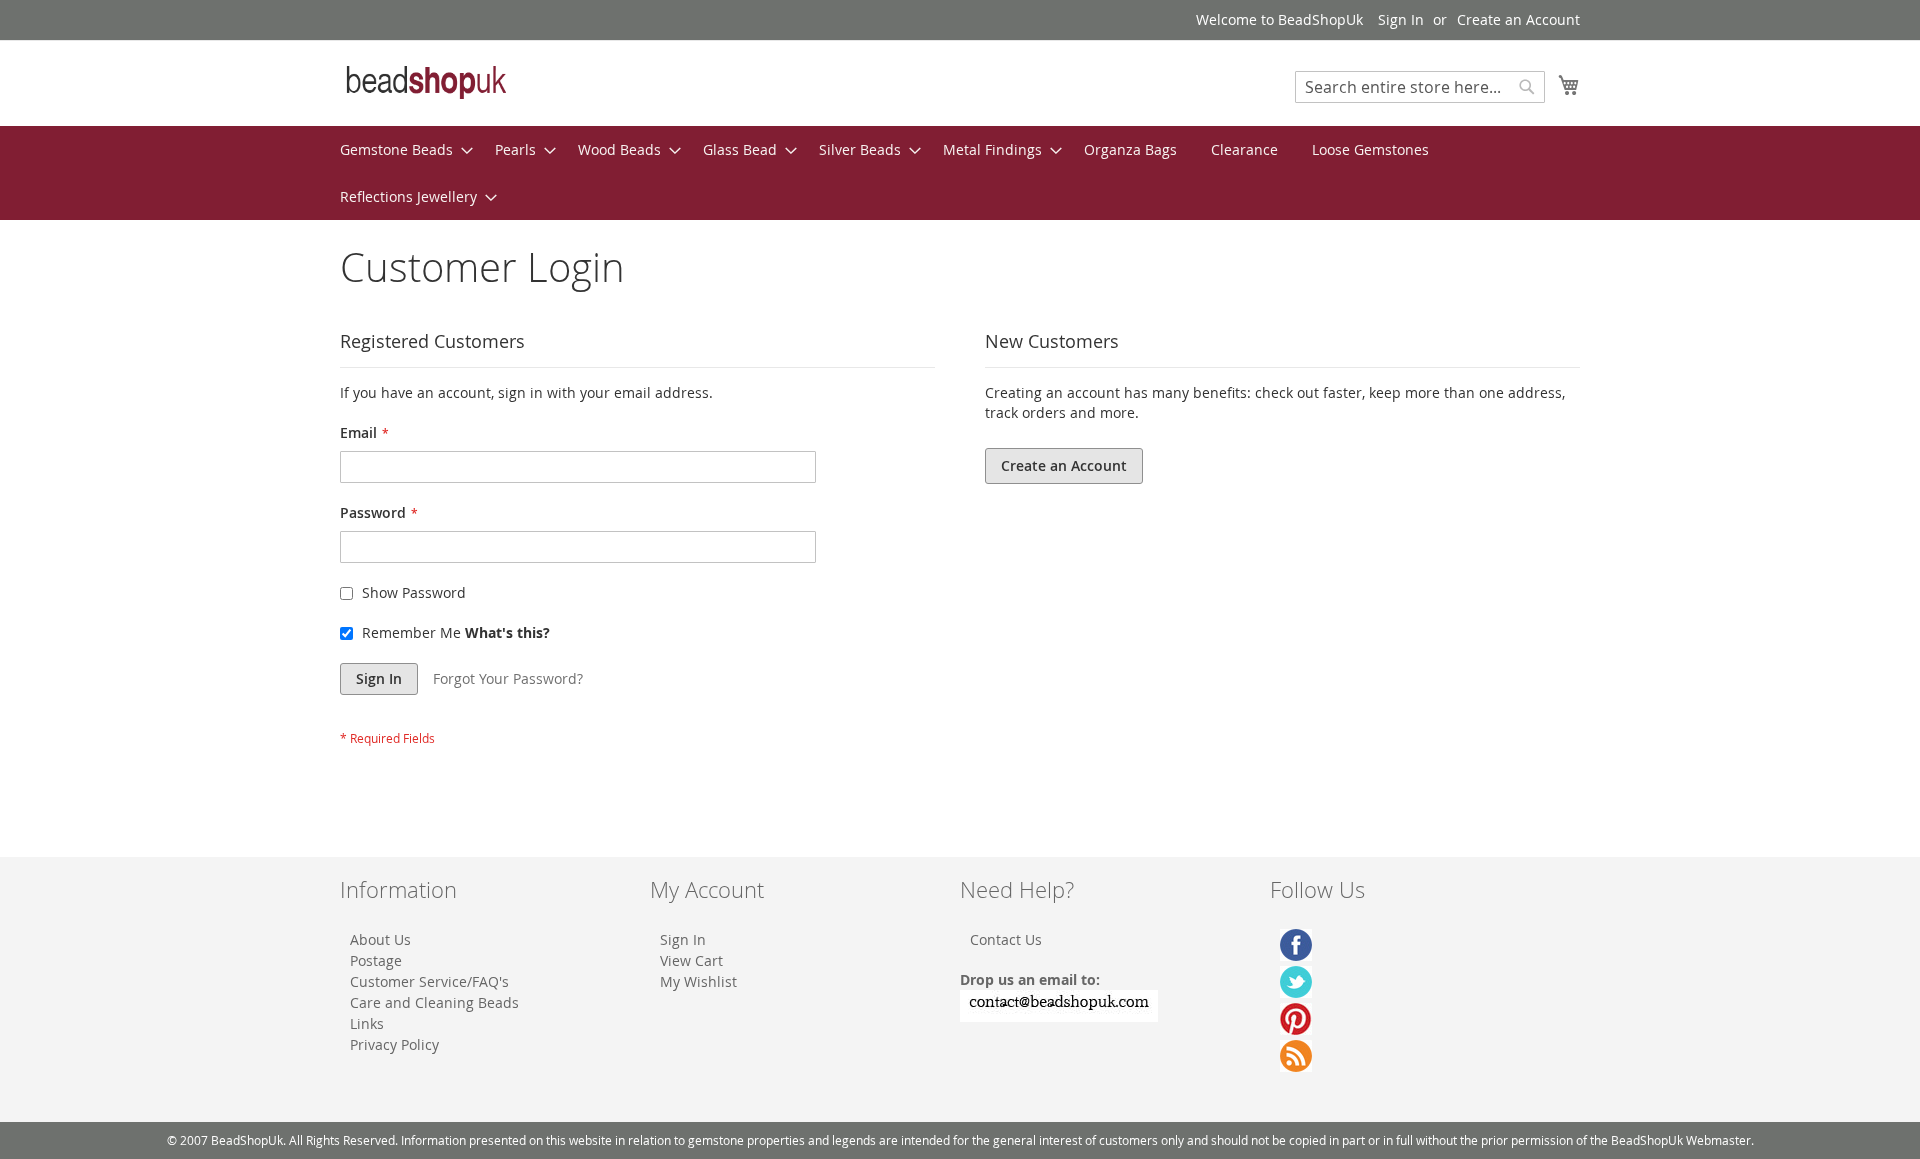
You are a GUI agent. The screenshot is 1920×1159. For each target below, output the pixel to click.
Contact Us (1006, 939)
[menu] (960, 173)
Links (367, 1023)
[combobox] (1420, 87)
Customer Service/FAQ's (429, 981)
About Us (380, 939)
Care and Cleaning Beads (434, 1002)
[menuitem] (400, 149)
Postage (376, 960)
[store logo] (425, 82)
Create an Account (1518, 19)
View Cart (691, 960)
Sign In (1401, 19)
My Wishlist (698, 981)
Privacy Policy (394, 1044)
